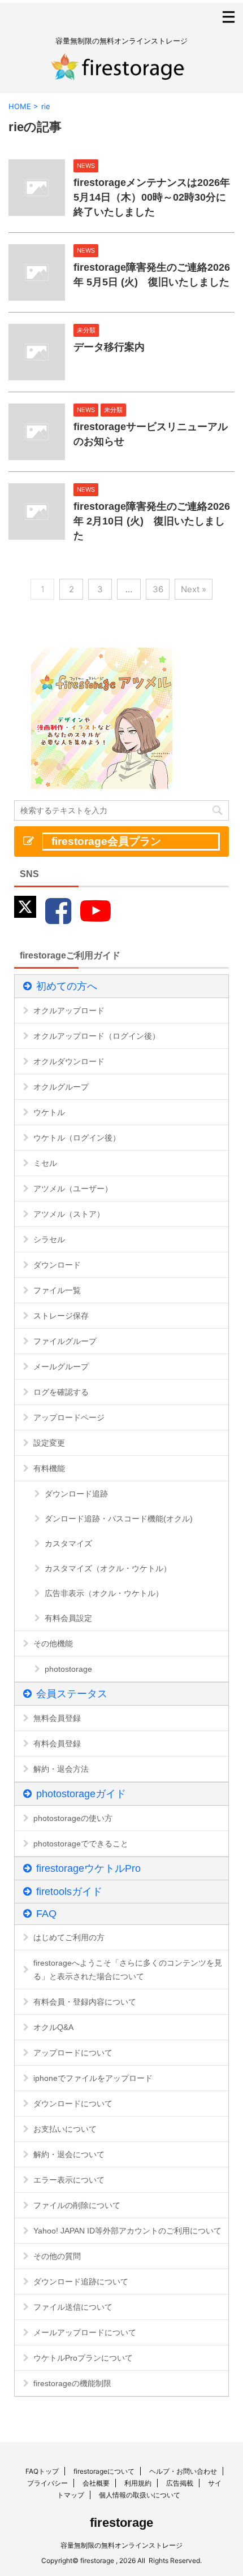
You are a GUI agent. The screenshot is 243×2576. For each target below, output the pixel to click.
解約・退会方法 (61, 1769)
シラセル (49, 1239)
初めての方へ (67, 986)
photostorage (68, 1669)
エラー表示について (69, 2180)
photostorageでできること (81, 1844)
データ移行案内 (109, 347)
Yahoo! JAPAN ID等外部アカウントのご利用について (127, 2231)
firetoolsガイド (69, 1892)
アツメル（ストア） (69, 1214)
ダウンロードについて (73, 2104)
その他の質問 (57, 2256)
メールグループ (61, 1367)
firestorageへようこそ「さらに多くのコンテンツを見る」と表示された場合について (128, 1970)
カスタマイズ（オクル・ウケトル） (108, 1568)
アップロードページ (69, 1417)
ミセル (45, 1163)
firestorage (121, 2523)
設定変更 (49, 1443)
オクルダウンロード (69, 1061)
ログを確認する (61, 1392)
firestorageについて (104, 2471)
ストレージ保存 (61, 1316)
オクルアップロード (69, 1011)
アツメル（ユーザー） (73, 1189)
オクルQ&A (53, 2027)
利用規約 (138, 2483)
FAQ (46, 1914)
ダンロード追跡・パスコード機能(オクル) (119, 1519)
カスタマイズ (68, 1543)
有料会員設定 (68, 1618)
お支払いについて (65, 2129)
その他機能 (53, 1643)
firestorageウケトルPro (88, 1868)
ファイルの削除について (77, 2205)
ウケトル (49, 1112)
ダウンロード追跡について (81, 2282)
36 (158, 589)
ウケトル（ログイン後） (77, 1138)
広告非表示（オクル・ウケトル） (104, 1593)
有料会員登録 (57, 1744)
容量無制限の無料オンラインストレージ (121, 2545)
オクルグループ (61, 1087)
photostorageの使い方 (73, 1818)
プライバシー (47, 2483)
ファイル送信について (73, 2307)
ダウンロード (57, 1265)
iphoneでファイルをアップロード (93, 2078)
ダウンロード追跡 (76, 1494)
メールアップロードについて (85, 2332)
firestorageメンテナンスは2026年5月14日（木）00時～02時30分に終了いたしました (152, 197)
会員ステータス (72, 1694)
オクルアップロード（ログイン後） (97, 1036)
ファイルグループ (65, 1341)
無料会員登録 (57, 1718)
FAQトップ (42, 2471)
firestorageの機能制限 (72, 2383)
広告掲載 (180, 2483)
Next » (194, 589)
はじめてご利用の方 (69, 1937)
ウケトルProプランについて (83, 2358)
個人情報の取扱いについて (140, 2495)
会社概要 (96, 2483)
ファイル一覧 (57, 1290)
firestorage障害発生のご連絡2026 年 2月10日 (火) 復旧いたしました (152, 521)
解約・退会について (69, 2154)
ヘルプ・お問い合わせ (183, 2471)
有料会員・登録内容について (85, 2002)
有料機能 (49, 1468)
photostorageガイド (81, 1794)
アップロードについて (73, 2053)
